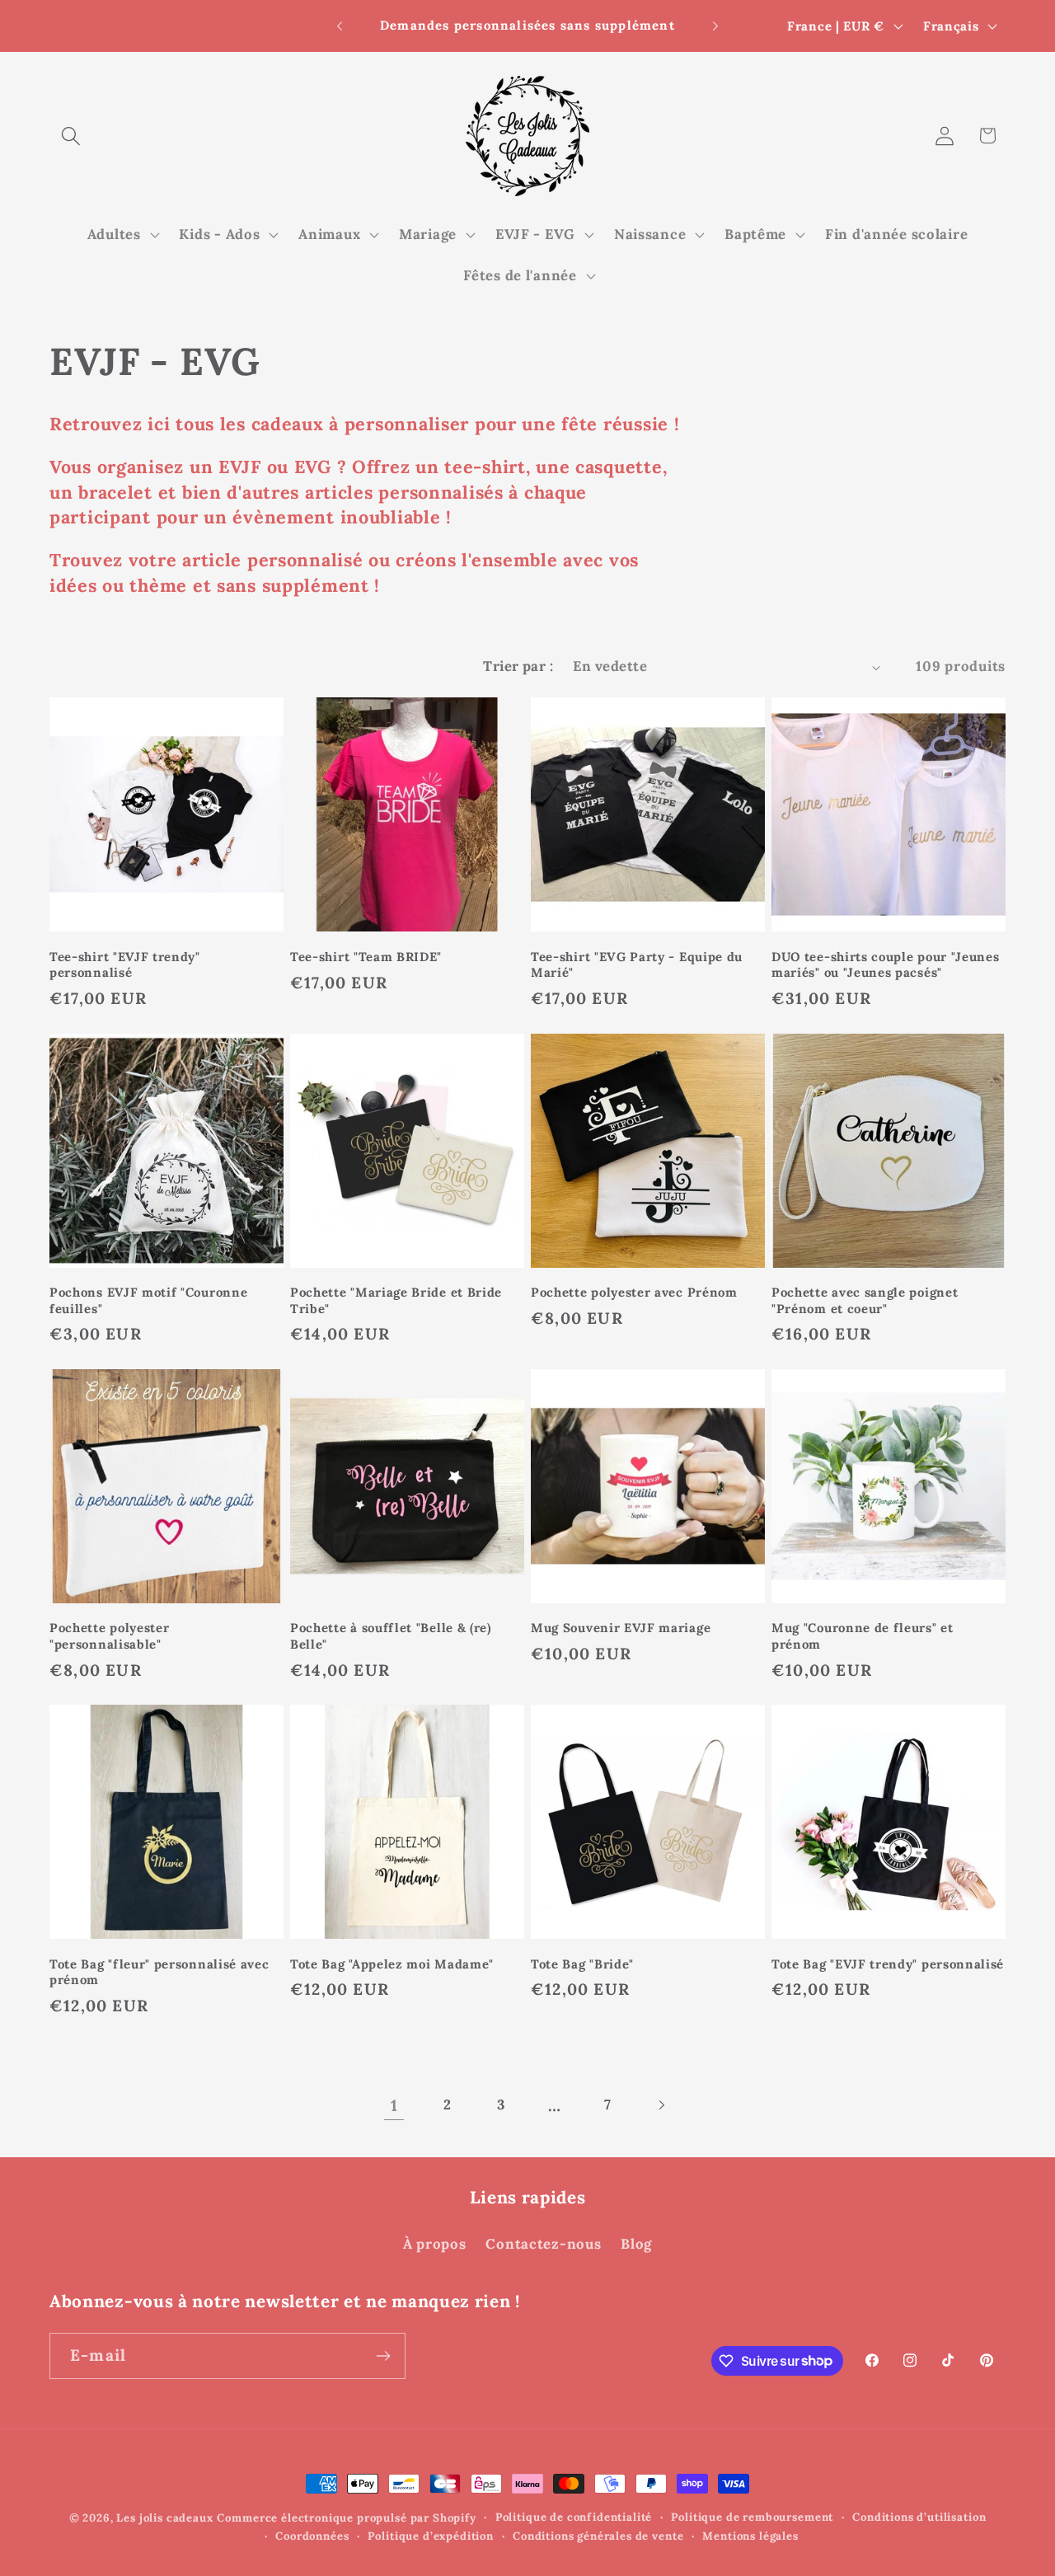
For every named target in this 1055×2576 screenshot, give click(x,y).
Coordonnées (312, 2536)
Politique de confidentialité (574, 2517)
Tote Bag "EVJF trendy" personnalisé (888, 1964)
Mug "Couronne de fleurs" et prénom (863, 1635)
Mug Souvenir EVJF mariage (621, 1628)
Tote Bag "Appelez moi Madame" (392, 1964)
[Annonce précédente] (340, 26)
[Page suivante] (661, 2105)
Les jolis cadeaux (164, 2518)
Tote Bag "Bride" (582, 1964)
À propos (435, 2244)
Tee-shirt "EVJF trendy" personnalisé (125, 964)
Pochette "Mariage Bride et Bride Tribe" (396, 1300)
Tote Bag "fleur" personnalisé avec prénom (159, 1972)
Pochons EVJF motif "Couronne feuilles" (148, 1300)
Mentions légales (750, 2536)
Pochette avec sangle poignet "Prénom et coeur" (865, 1300)
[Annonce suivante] (715, 26)
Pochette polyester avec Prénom (634, 1292)
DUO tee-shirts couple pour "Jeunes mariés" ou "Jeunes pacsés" (885, 964)
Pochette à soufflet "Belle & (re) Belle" (391, 1635)
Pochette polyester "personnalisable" (109, 1635)
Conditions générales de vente (598, 2536)
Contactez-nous (543, 2244)
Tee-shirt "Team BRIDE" (366, 957)
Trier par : (518, 666)
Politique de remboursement (752, 2517)
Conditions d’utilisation (919, 2517)
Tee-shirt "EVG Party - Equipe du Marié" (637, 964)
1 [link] (394, 2105)
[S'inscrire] (383, 2356)
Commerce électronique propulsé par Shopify (346, 2518)
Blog (636, 2244)
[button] (71, 136)
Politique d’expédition (430, 2536)
